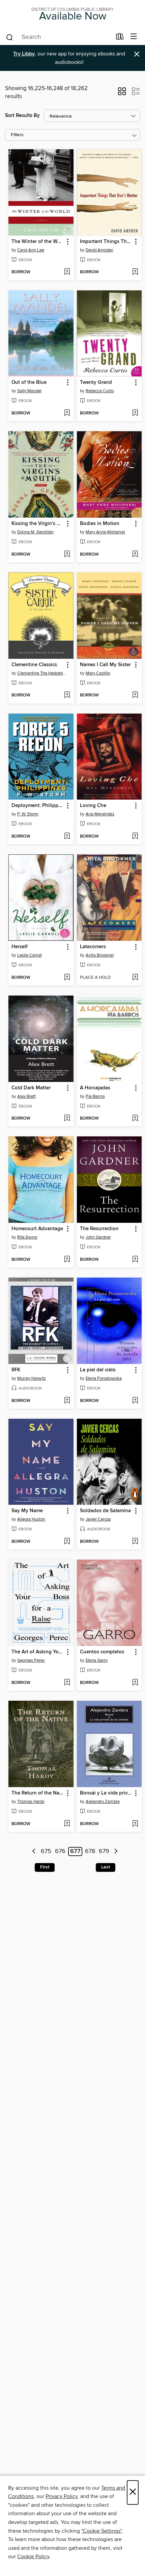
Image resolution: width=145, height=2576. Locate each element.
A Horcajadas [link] (95, 1088)
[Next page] (116, 1851)
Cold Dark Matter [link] (31, 1088)
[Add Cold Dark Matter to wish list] (67, 1119)
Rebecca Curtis (100, 391)
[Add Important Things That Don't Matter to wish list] (135, 272)
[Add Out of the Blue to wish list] (67, 413)
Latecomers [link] (93, 947)
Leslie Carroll (30, 955)
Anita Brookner (100, 955)
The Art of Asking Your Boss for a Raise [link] (38, 1652)
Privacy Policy (62, 2496)
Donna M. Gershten (35, 532)
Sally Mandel (29, 391)
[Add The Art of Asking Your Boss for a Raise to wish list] (67, 1683)
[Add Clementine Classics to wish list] (67, 695)
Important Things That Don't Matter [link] (106, 242)
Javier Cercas (98, 1519)
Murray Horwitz (32, 1378)
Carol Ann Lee (31, 250)
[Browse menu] (134, 37)
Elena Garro (97, 1660)
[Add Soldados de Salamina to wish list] (135, 1542)
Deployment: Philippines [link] (38, 806)
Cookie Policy (33, 2557)
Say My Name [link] (27, 1511)
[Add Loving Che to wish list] (135, 837)
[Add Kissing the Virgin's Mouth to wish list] (67, 555)
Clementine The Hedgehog (42, 673)
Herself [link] (20, 947)
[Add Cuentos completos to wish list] (135, 1683)
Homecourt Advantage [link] (37, 1229)
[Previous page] (34, 1851)
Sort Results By (22, 115)
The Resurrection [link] (99, 1229)
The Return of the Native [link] (38, 1793)
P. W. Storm (28, 814)
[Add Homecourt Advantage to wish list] (67, 1260)
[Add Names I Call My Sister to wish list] (135, 695)
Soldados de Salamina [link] (105, 1511)
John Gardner (98, 1237)
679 (104, 1852)
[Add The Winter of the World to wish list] (67, 272)
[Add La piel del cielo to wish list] (135, 1401)
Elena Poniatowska (104, 1378)
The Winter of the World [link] (38, 242)
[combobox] (59, 37)
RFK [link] (16, 1370)
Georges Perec (31, 1660)
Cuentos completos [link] (102, 1652)
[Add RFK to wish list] (67, 1401)
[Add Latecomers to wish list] (135, 978)
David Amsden (99, 250)
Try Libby (24, 54)
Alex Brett (26, 1096)
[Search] (10, 37)
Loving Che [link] (93, 806)
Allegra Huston (31, 1519)
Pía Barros (95, 1096)
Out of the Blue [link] (29, 383)
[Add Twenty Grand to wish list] (135, 413)
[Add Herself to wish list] (67, 978)
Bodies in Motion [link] (100, 524)
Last (106, 1867)
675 (46, 1852)
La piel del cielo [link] (98, 1370)
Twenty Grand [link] (96, 383)
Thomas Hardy (31, 1802)
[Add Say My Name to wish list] (67, 1542)
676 (60, 1852)
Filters (17, 135)
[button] (122, 93)
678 (90, 1852)
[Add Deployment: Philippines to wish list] (67, 837)
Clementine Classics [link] (34, 665)
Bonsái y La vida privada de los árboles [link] (106, 1793)
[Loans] (120, 38)
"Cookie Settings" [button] (101, 2531)
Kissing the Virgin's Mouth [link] (38, 524)
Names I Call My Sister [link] (105, 665)
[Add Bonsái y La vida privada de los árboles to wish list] (135, 1824)
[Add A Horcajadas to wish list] (135, 1119)
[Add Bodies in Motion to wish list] (135, 555)
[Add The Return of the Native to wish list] (67, 1824)
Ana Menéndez (100, 814)
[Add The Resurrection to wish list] (135, 1260)
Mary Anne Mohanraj (105, 532)
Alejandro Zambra (103, 1802)
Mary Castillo (98, 673)
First (45, 1867)
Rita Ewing (27, 1237)
